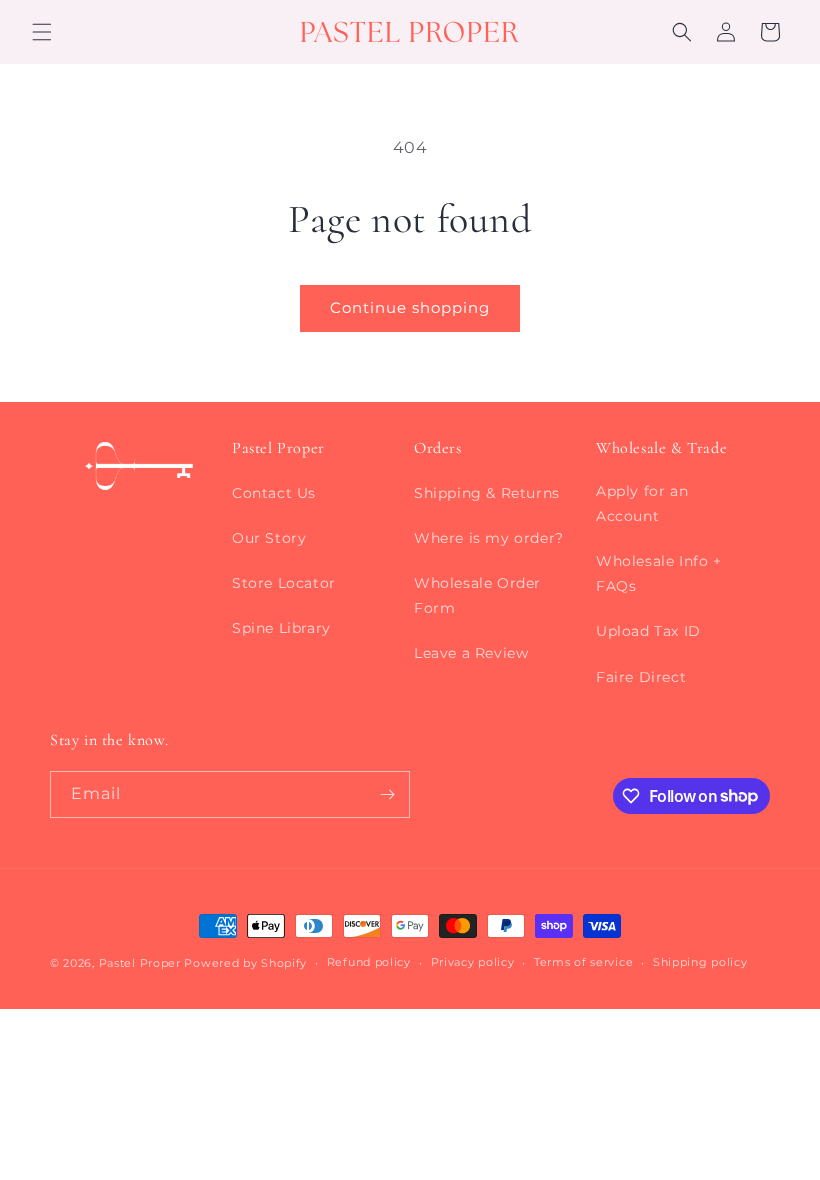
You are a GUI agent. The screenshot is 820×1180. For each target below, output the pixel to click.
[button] (42, 32)
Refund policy (369, 962)
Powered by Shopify (245, 963)
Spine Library (281, 628)
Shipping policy (700, 962)
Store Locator (284, 583)
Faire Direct (641, 677)
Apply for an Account (642, 503)
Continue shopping (410, 307)
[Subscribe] (387, 794)
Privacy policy (473, 962)
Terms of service (583, 962)
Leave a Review (471, 653)
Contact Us (274, 493)
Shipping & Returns (487, 493)
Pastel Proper (140, 963)
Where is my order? (489, 538)
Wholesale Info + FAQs (659, 573)
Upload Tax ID (648, 631)
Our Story (269, 538)
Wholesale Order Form (477, 595)
